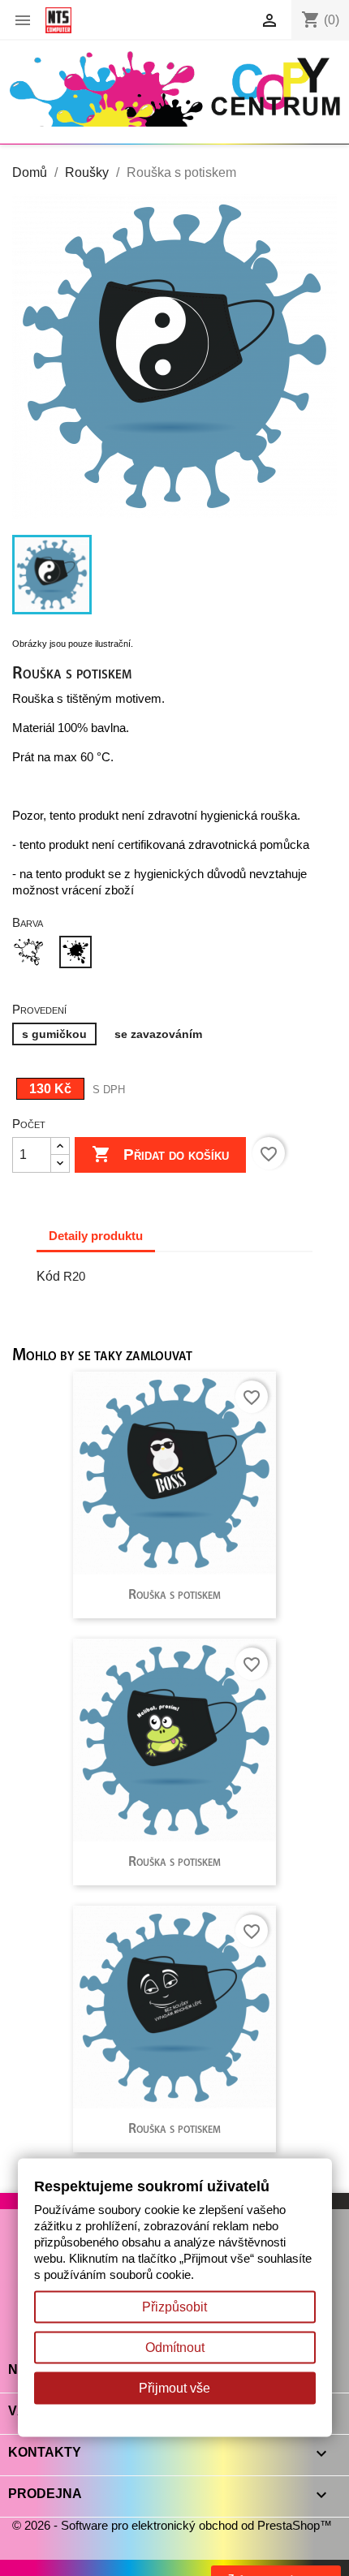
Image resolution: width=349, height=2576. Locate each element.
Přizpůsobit (174, 2307)
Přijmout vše (174, 2388)
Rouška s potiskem (174, 1595)
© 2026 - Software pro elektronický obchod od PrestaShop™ (172, 2525)
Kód (48, 1276)
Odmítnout (175, 2348)
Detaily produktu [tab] (96, 1236)
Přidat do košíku (160, 1154)
